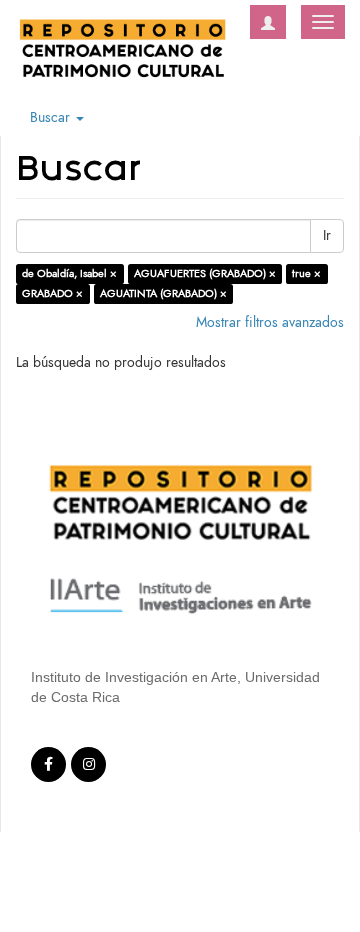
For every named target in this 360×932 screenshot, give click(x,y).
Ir (327, 235)
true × (306, 273)
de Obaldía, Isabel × (69, 273)
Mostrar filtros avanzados (270, 322)
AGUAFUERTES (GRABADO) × (205, 273)
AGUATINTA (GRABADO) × (163, 293)
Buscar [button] (52, 117)
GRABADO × (52, 293)
